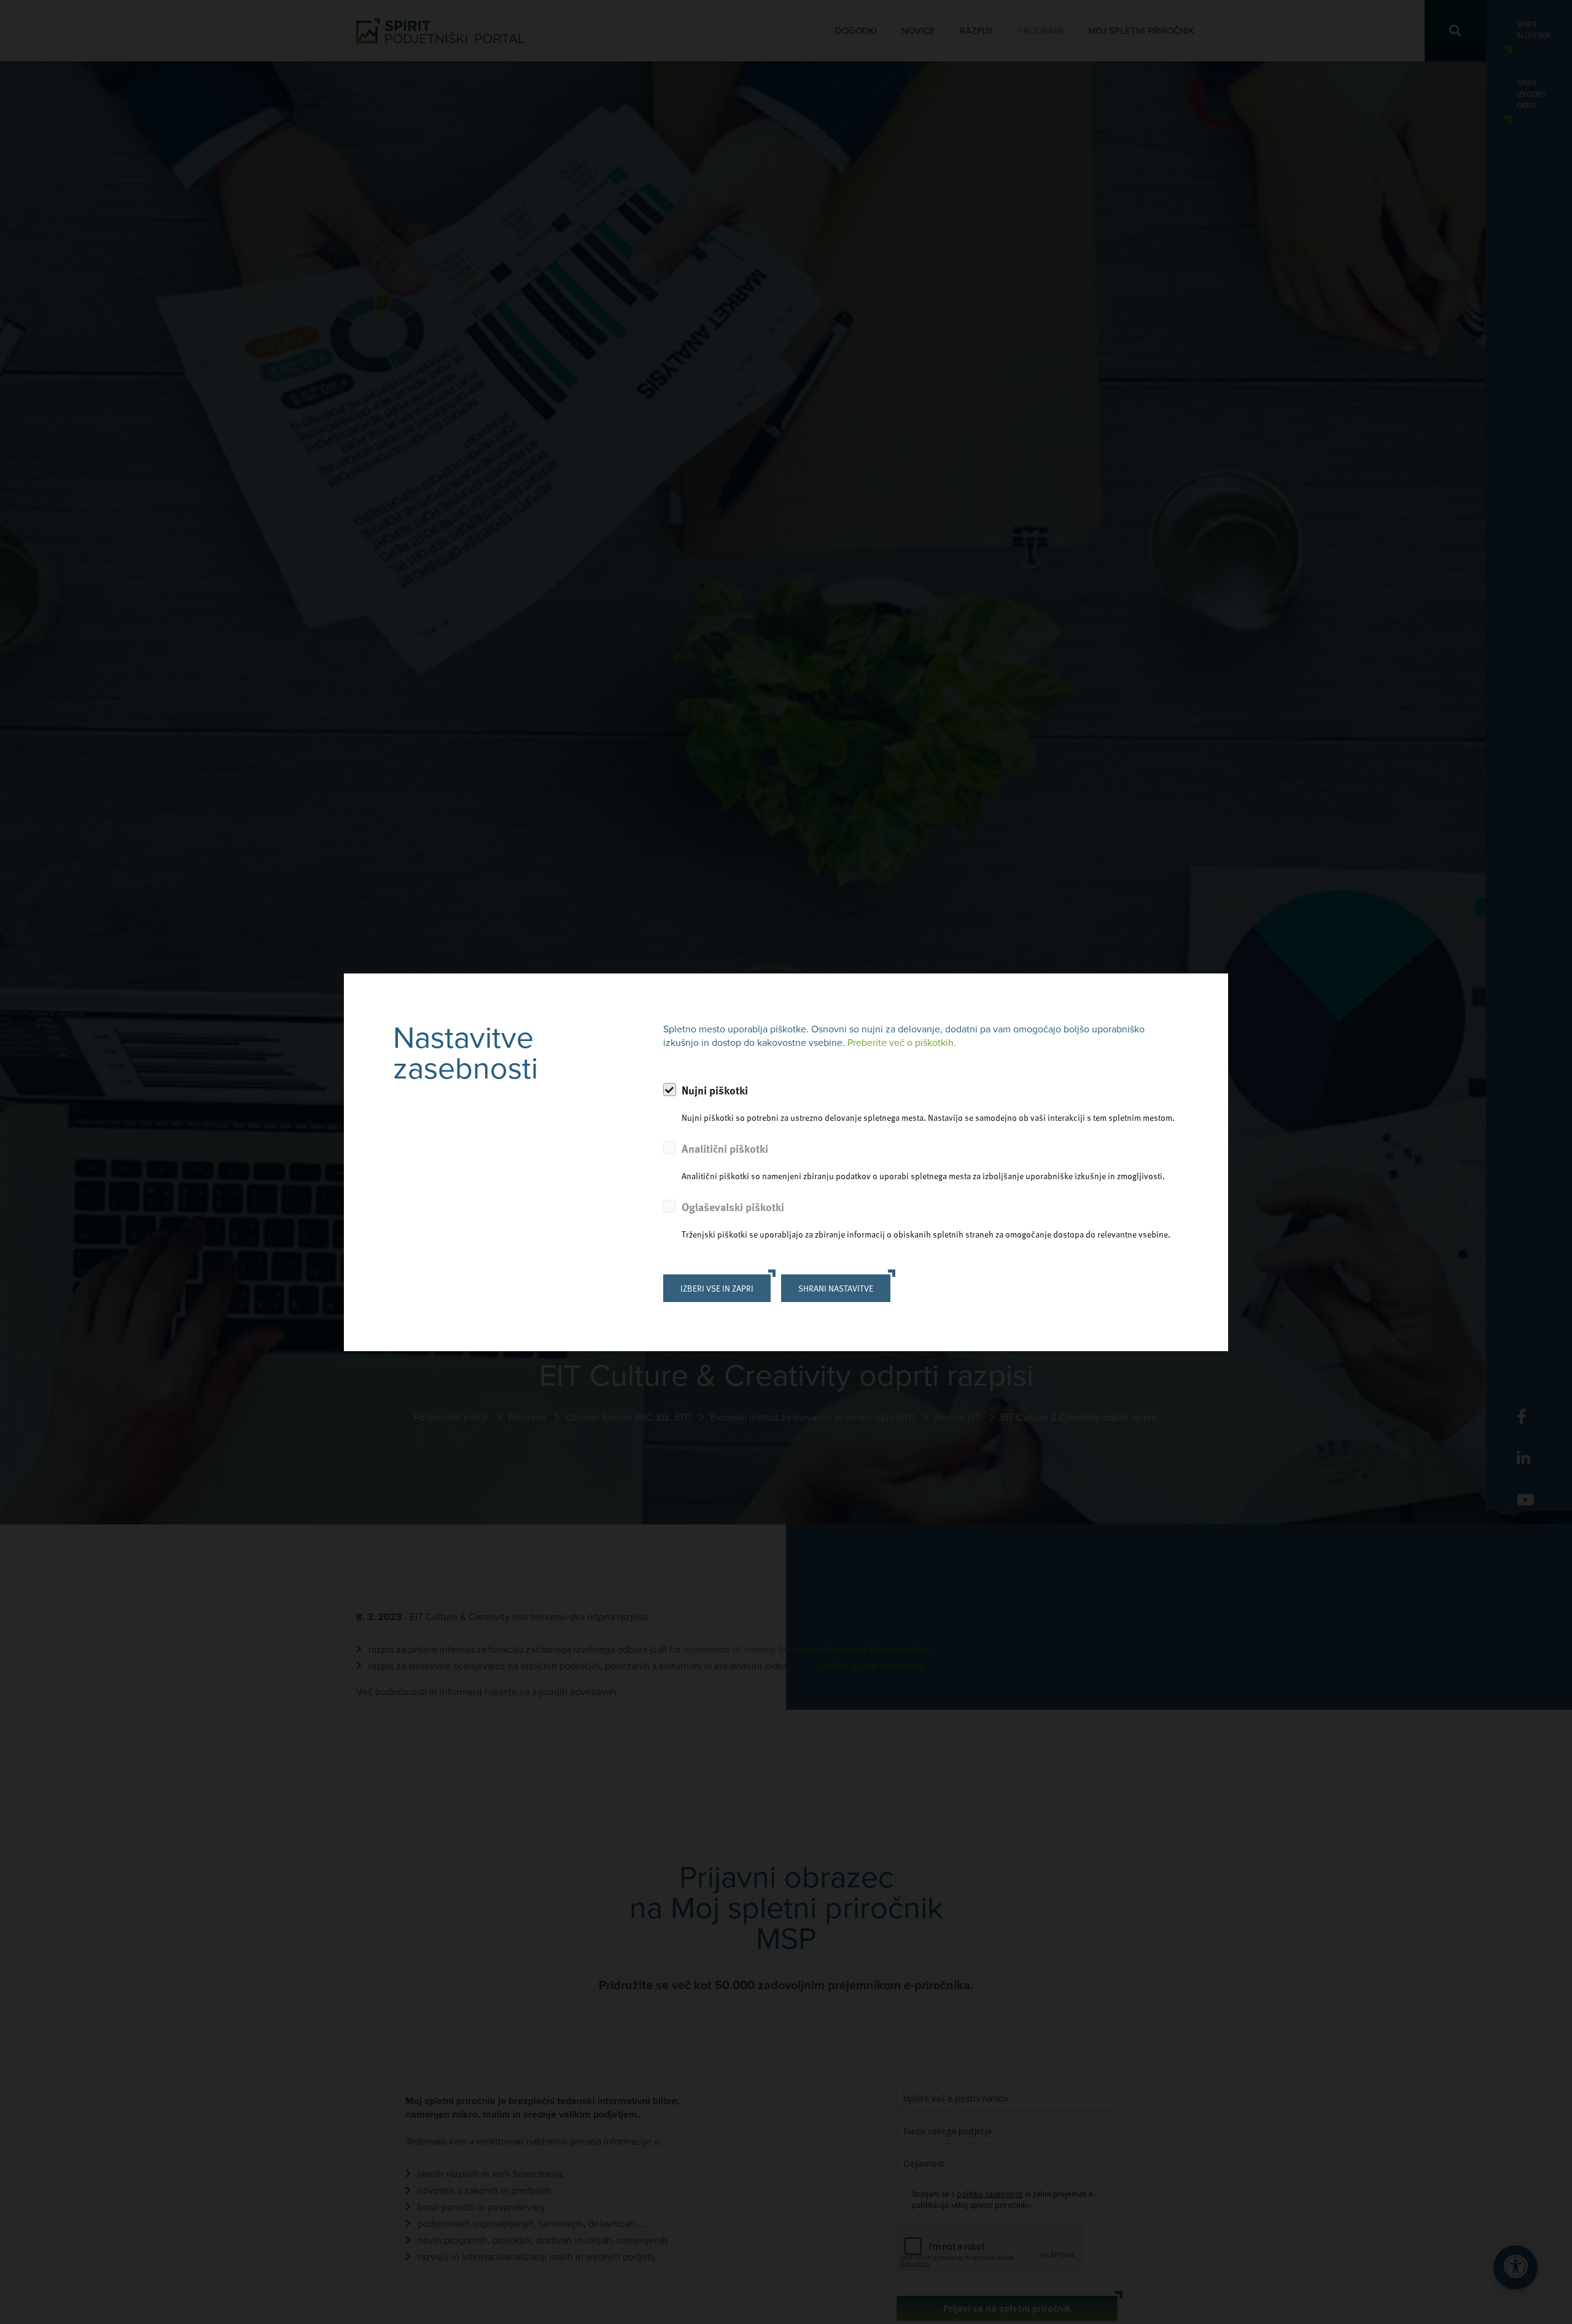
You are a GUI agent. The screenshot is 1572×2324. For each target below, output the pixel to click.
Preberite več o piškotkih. (902, 1043)
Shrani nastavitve (836, 1288)
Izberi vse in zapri (717, 1288)
